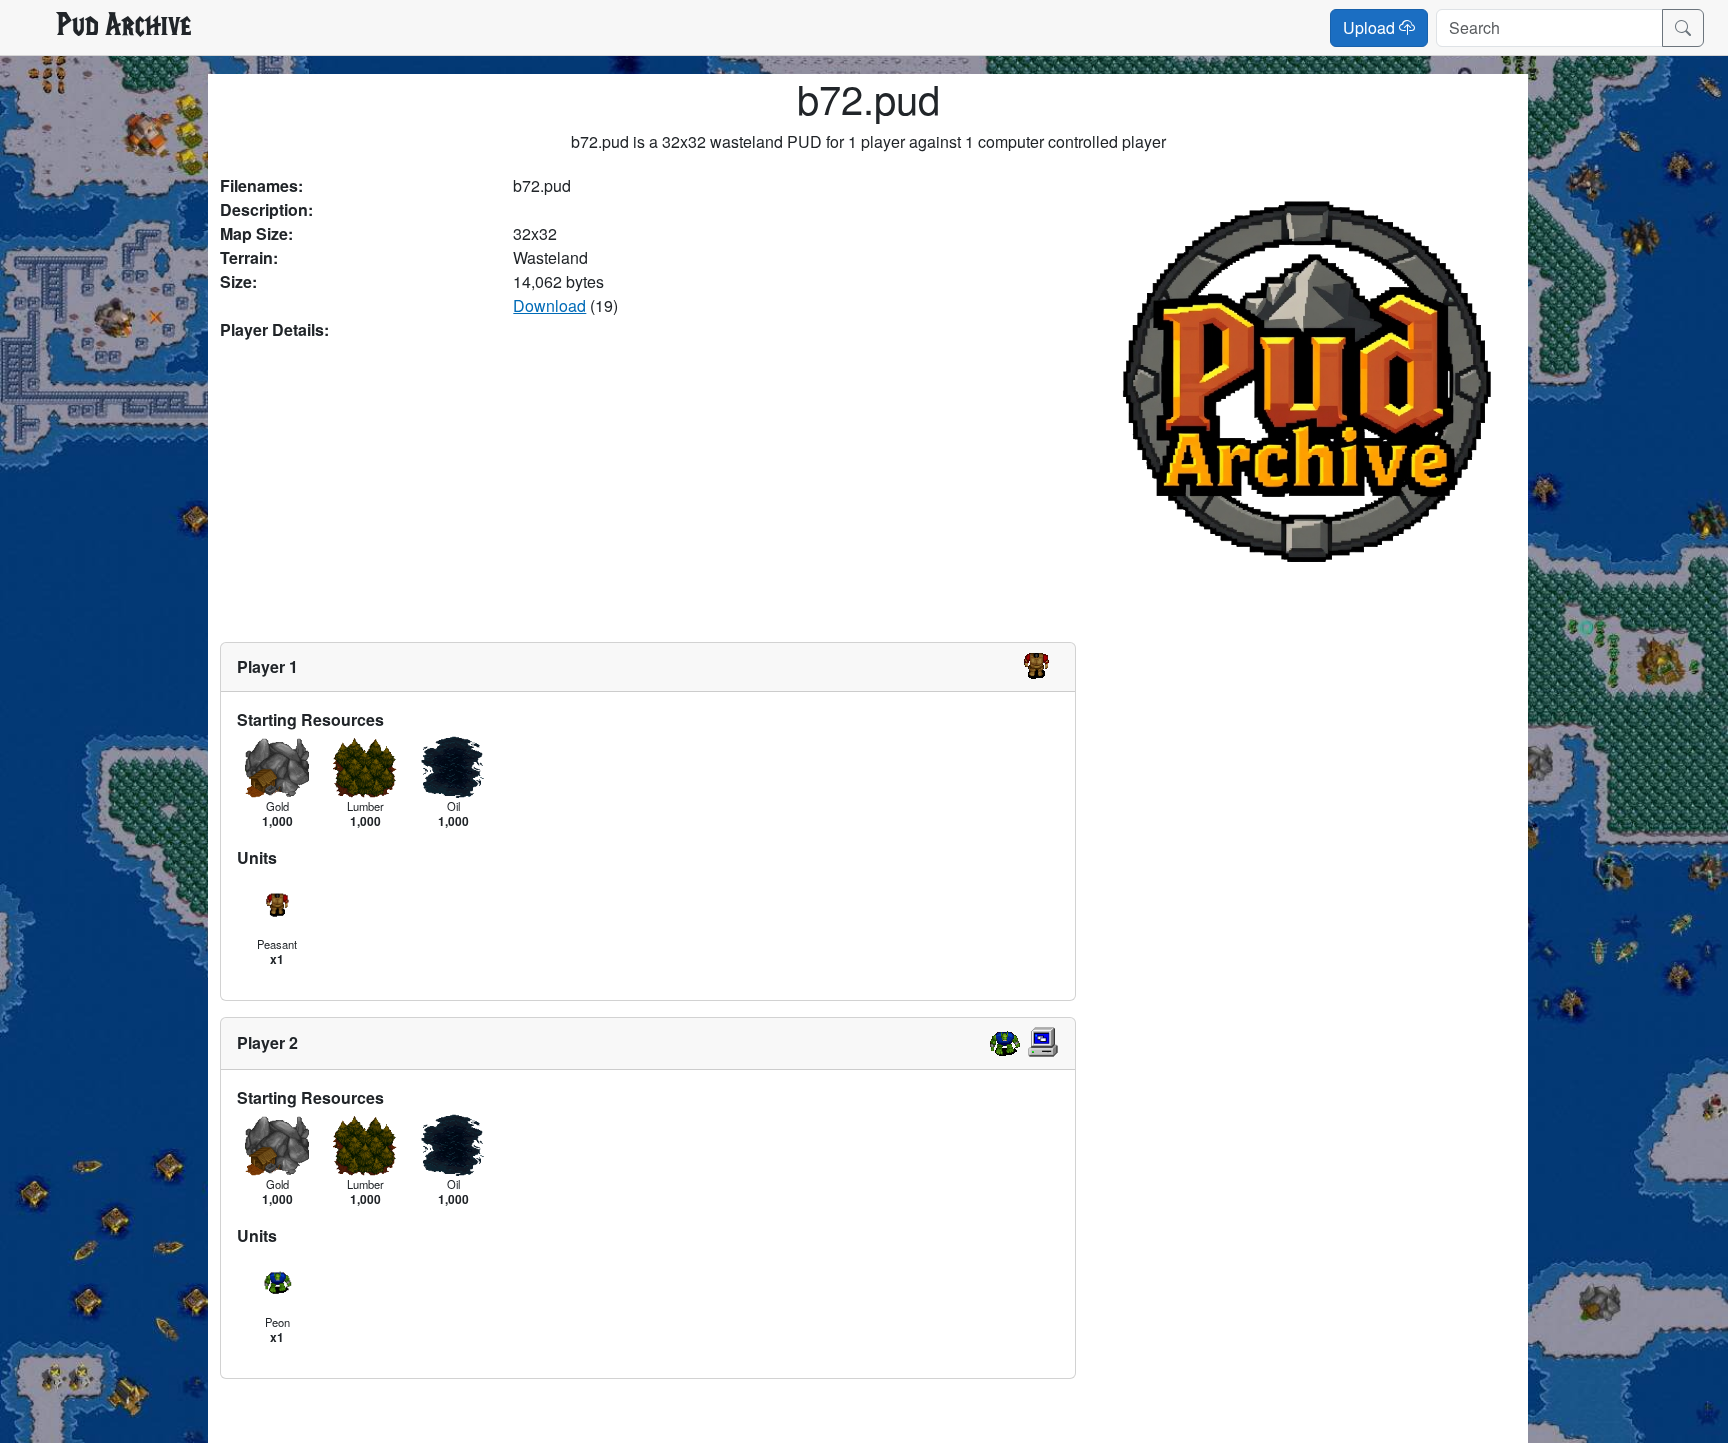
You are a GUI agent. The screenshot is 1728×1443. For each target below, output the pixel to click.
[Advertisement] (648, 492)
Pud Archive (123, 26)
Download (549, 305)
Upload (1371, 27)
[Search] (1683, 28)
